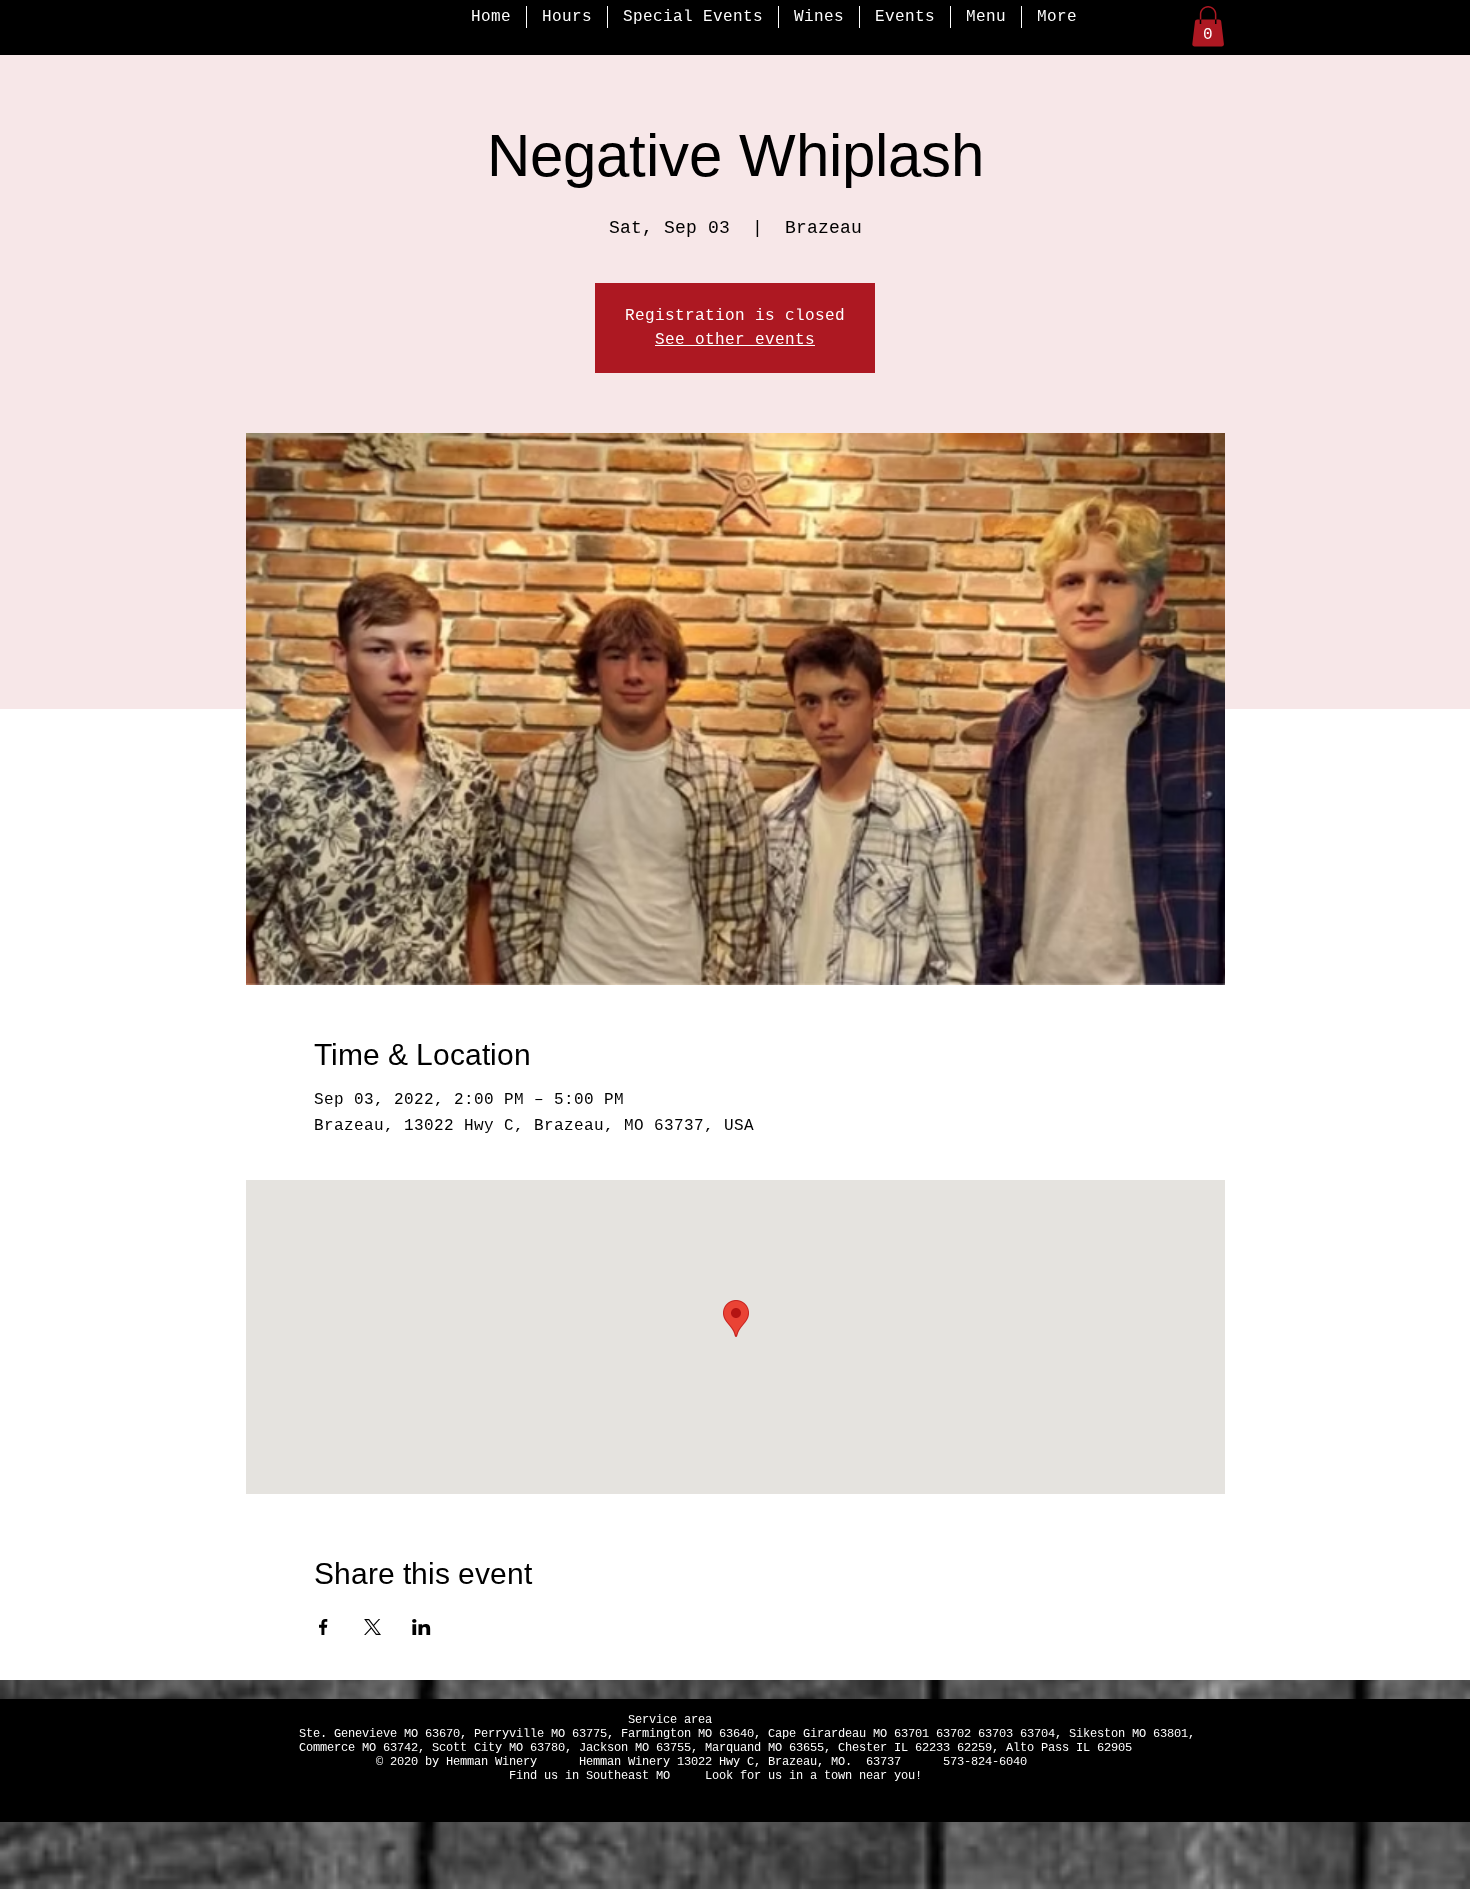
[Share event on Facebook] (323, 1627)
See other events (735, 340)
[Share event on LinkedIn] (421, 1627)
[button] (1208, 26)
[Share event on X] (372, 1627)
